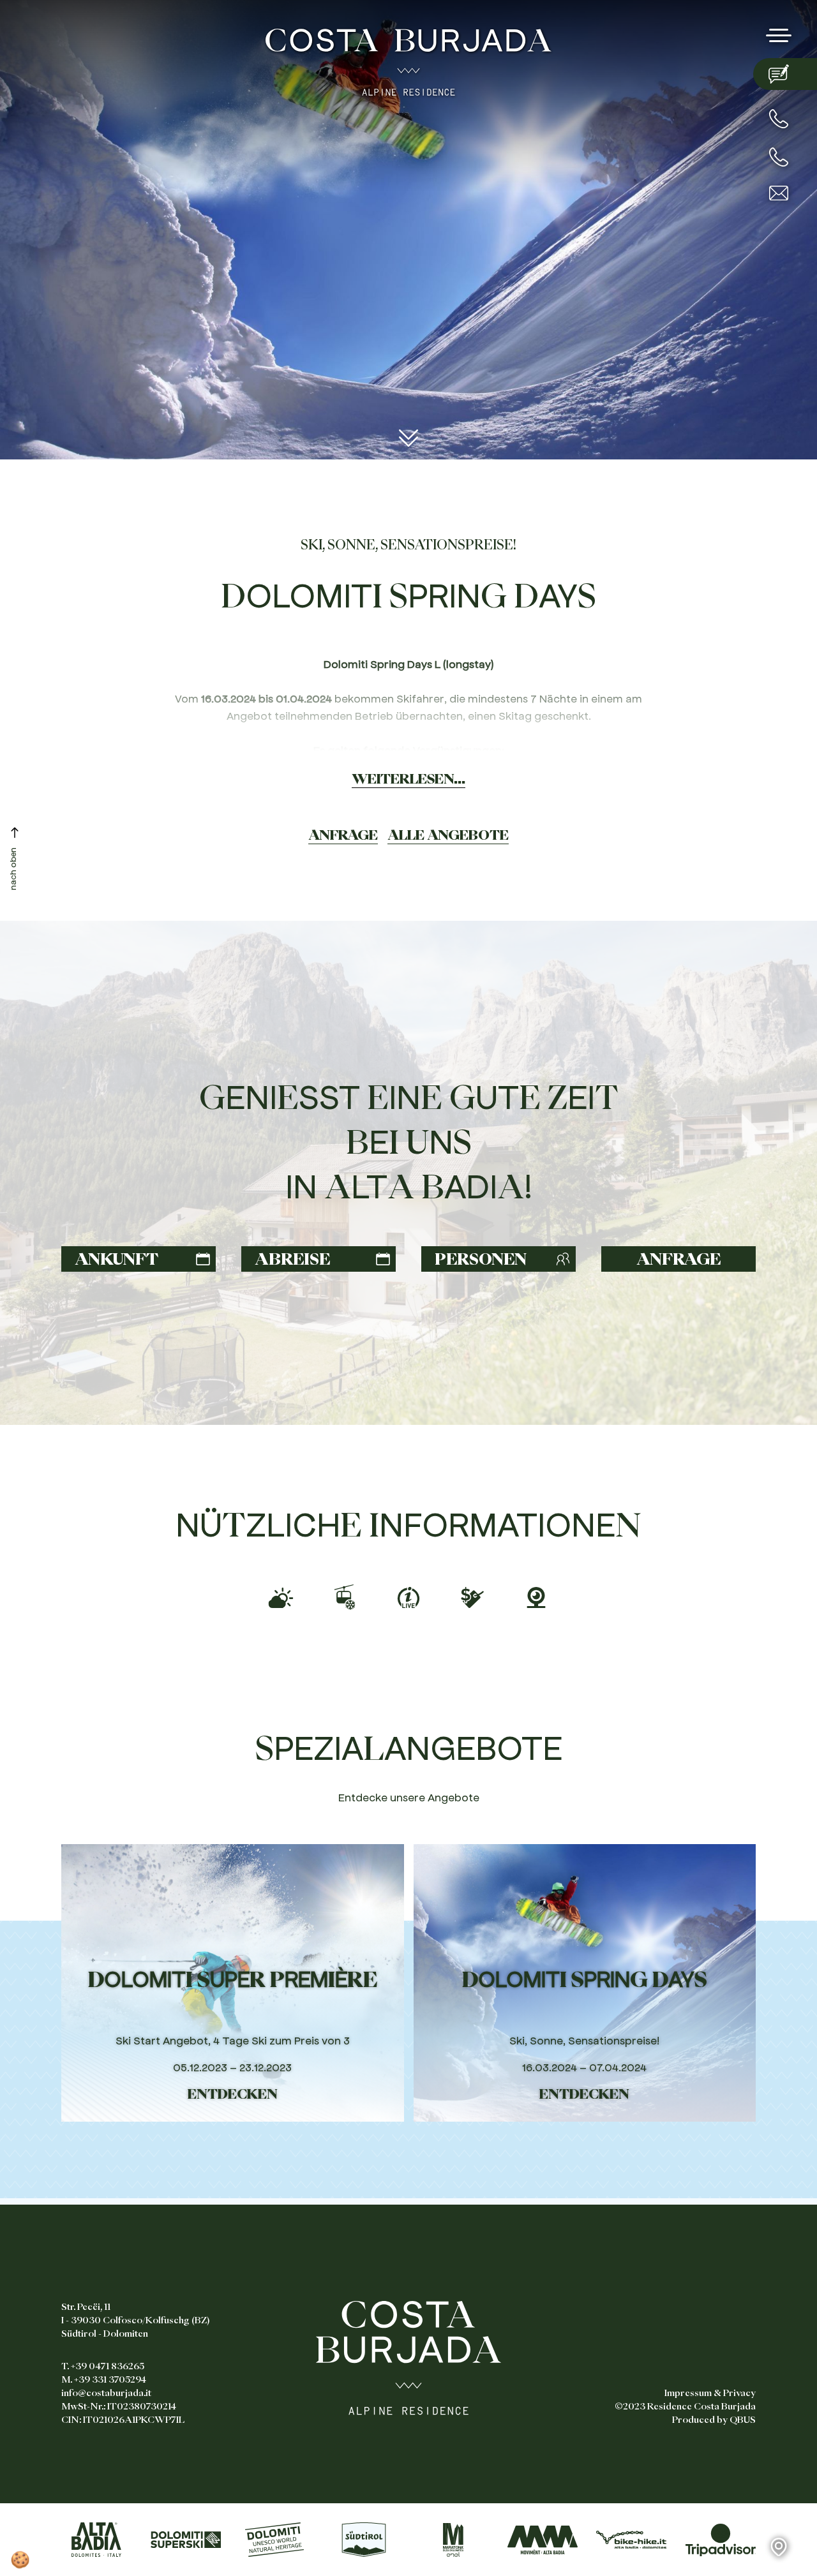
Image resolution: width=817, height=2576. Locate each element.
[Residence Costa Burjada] (408, 59)
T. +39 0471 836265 (103, 2366)
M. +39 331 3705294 (104, 2379)
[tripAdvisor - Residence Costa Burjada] (721, 2540)
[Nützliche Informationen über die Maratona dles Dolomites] (453, 2540)
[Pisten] (408, 1595)
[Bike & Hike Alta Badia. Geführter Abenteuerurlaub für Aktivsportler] (631, 2540)
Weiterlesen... (408, 778)
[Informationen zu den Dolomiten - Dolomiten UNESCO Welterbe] (274, 2540)
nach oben (12, 869)
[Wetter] (281, 1595)
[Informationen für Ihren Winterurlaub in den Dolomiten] (186, 2540)
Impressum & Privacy (710, 2393)
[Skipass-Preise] (472, 1595)
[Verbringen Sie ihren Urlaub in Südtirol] (364, 2540)
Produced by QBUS (714, 2420)
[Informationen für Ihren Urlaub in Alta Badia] (96, 2540)
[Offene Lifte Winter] (345, 1594)
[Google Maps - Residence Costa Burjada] (793, 2547)
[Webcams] (536, 1595)
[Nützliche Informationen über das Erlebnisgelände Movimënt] (543, 2540)
